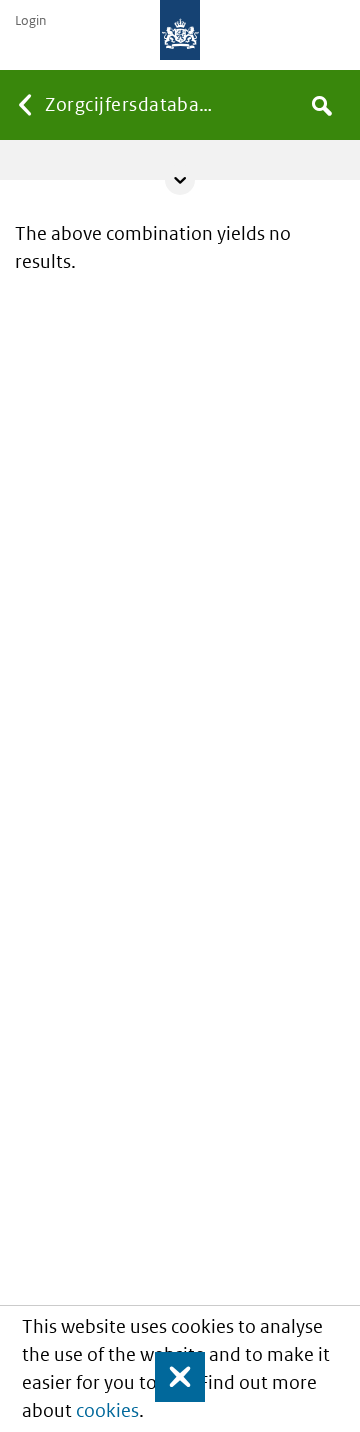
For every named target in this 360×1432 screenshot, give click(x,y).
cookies (107, 1410)
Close (171, 1377)
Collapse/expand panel (180, 180)
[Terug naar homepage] (180, 30)
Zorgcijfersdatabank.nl (133, 104)
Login (30, 21)
